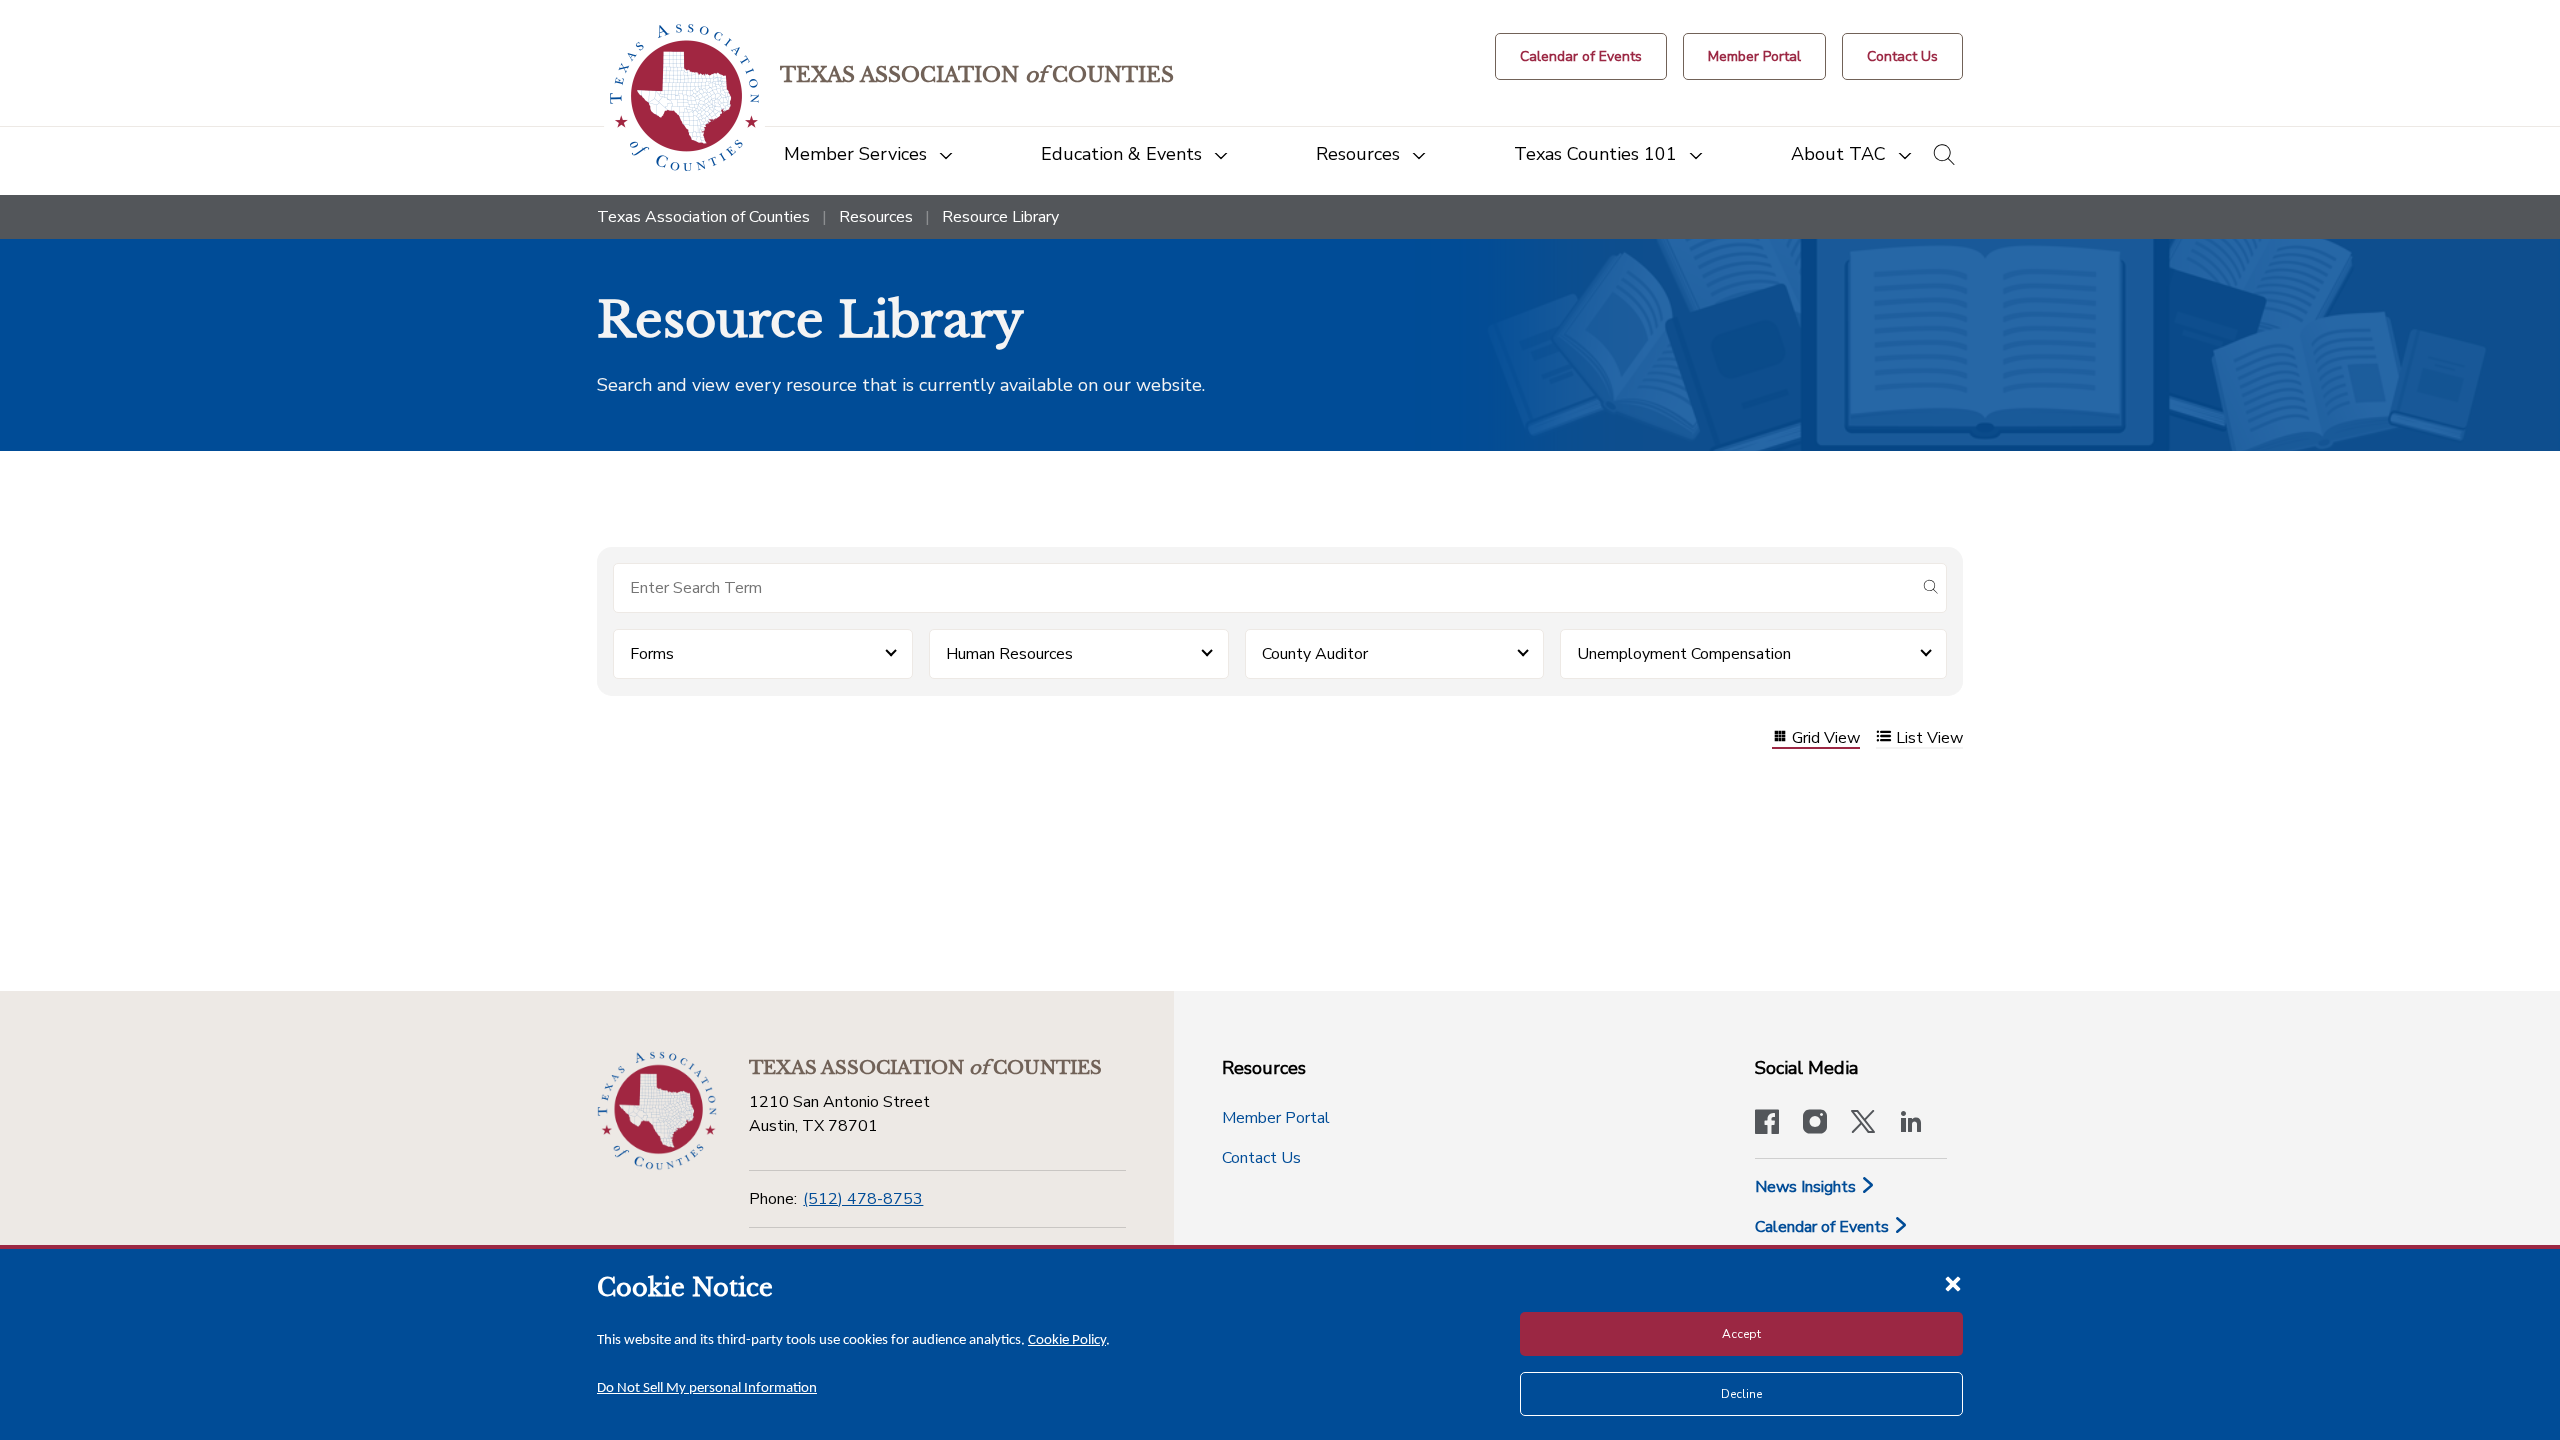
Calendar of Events (1824, 1227)
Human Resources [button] (1009, 654)
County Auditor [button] (1315, 654)
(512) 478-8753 (863, 1199)
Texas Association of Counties (703, 217)
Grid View (1826, 738)
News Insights (1807, 1187)
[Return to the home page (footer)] (657, 1111)
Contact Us (1261, 1158)
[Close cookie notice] (1953, 1283)
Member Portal (1276, 1118)
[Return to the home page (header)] (684, 97)
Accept (1741, 1334)
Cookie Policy (1067, 1340)
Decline (1741, 1394)
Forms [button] (652, 654)
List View (1929, 738)
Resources (876, 217)
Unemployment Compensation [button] (1684, 654)
